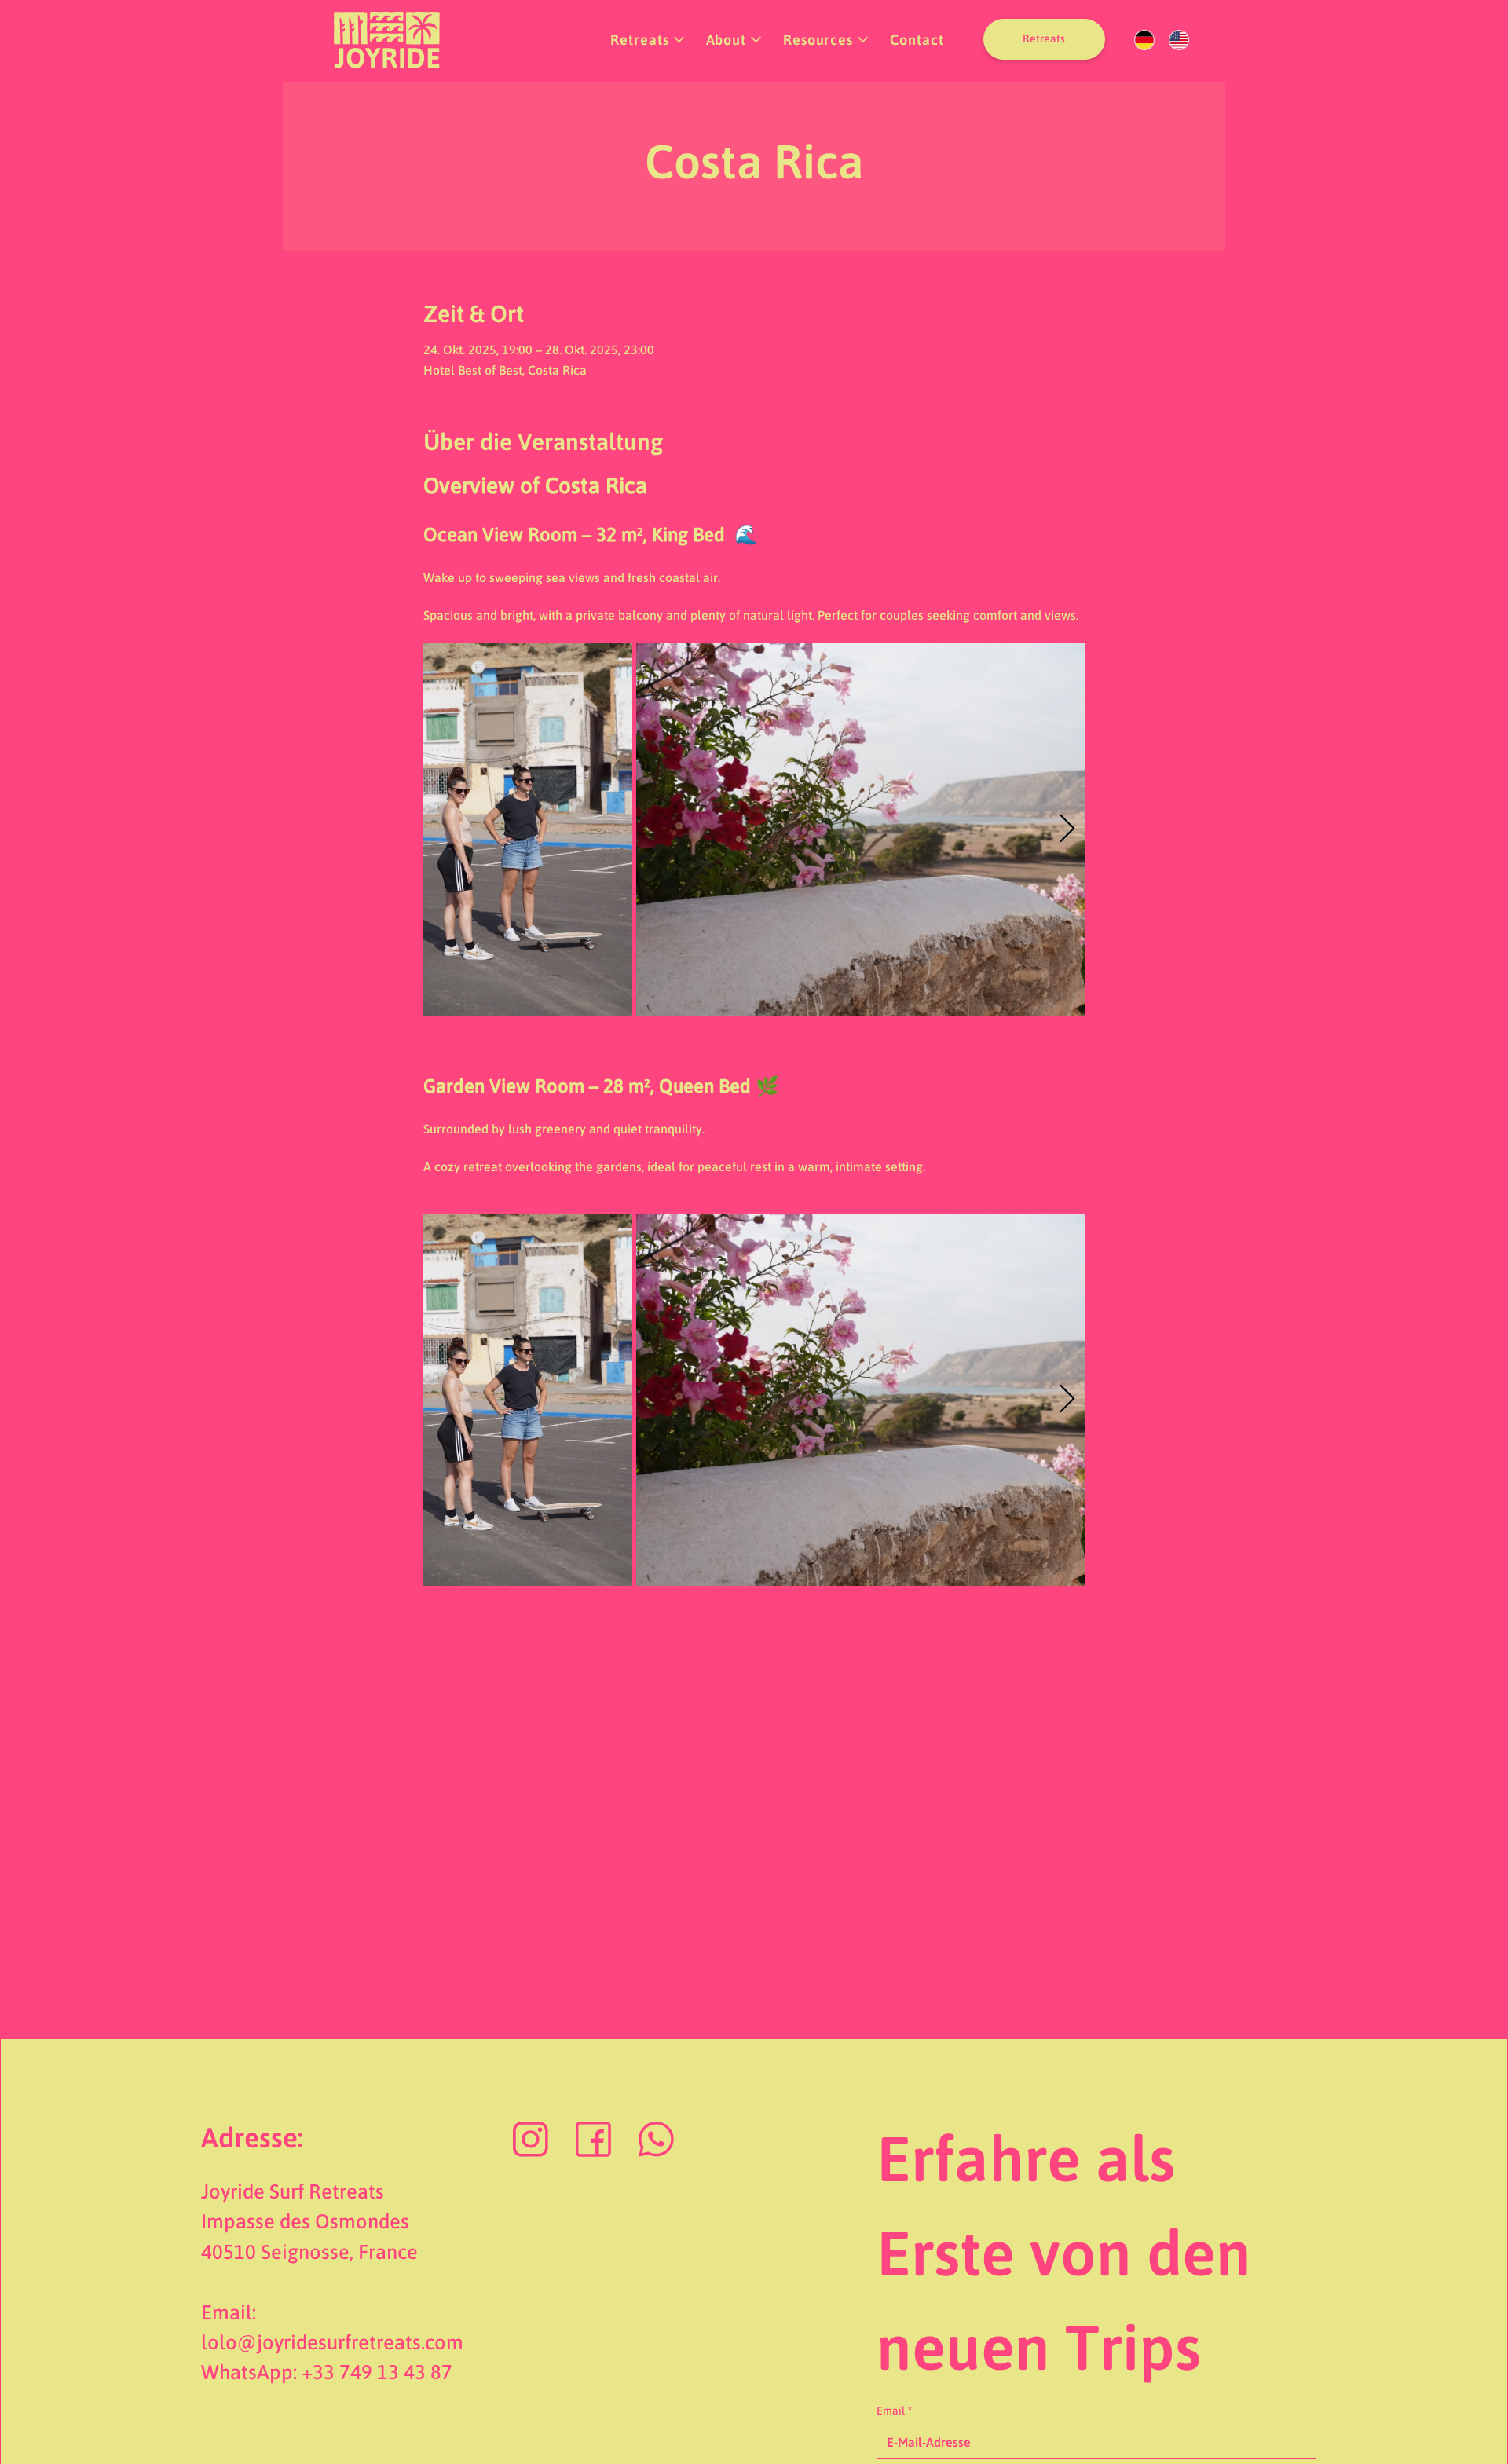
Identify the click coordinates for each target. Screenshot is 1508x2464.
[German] (1145, 40)
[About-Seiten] (756, 40)
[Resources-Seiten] (863, 40)
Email (894, 2411)
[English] (1179, 40)
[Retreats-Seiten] (679, 40)
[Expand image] (528, 829)
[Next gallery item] (1067, 829)
